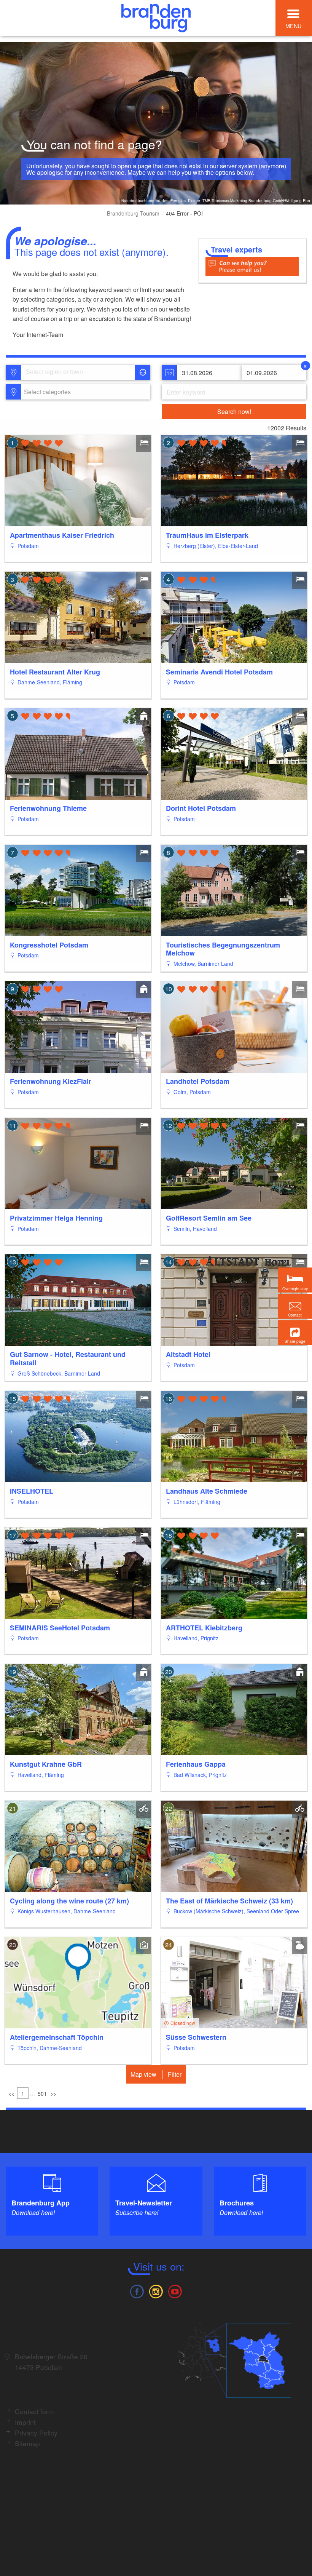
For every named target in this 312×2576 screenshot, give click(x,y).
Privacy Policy (36, 2433)
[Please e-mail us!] (252, 266)
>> (53, 2093)
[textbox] (46, 392)
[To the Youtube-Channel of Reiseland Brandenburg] (175, 2291)
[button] (295, 1333)
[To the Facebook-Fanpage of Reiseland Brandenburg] (137, 2291)
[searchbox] (61, 372)
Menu (293, 26)
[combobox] (77, 372)
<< (11, 2093)
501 (42, 2093)
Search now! (234, 411)
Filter (175, 2074)
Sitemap (27, 2443)
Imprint (25, 2422)
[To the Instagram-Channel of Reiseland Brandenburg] (156, 2291)
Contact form (34, 2411)
